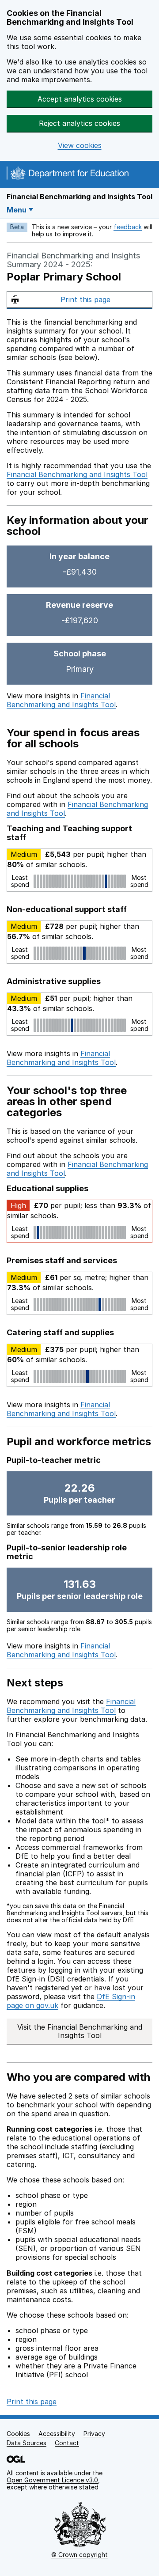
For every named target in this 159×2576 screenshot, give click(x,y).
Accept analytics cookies (80, 99)
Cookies (18, 2434)
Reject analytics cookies (79, 123)
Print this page (85, 299)
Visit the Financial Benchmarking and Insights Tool (80, 2031)
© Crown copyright (79, 2555)
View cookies (80, 146)
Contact (67, 2443)
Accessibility (57, 2434)
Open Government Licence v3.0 (52, 2480)
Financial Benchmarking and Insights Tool (79, 197)
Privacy (94, 2434)
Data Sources (26, 2443)
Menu (17, 210)
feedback (128, 227)
